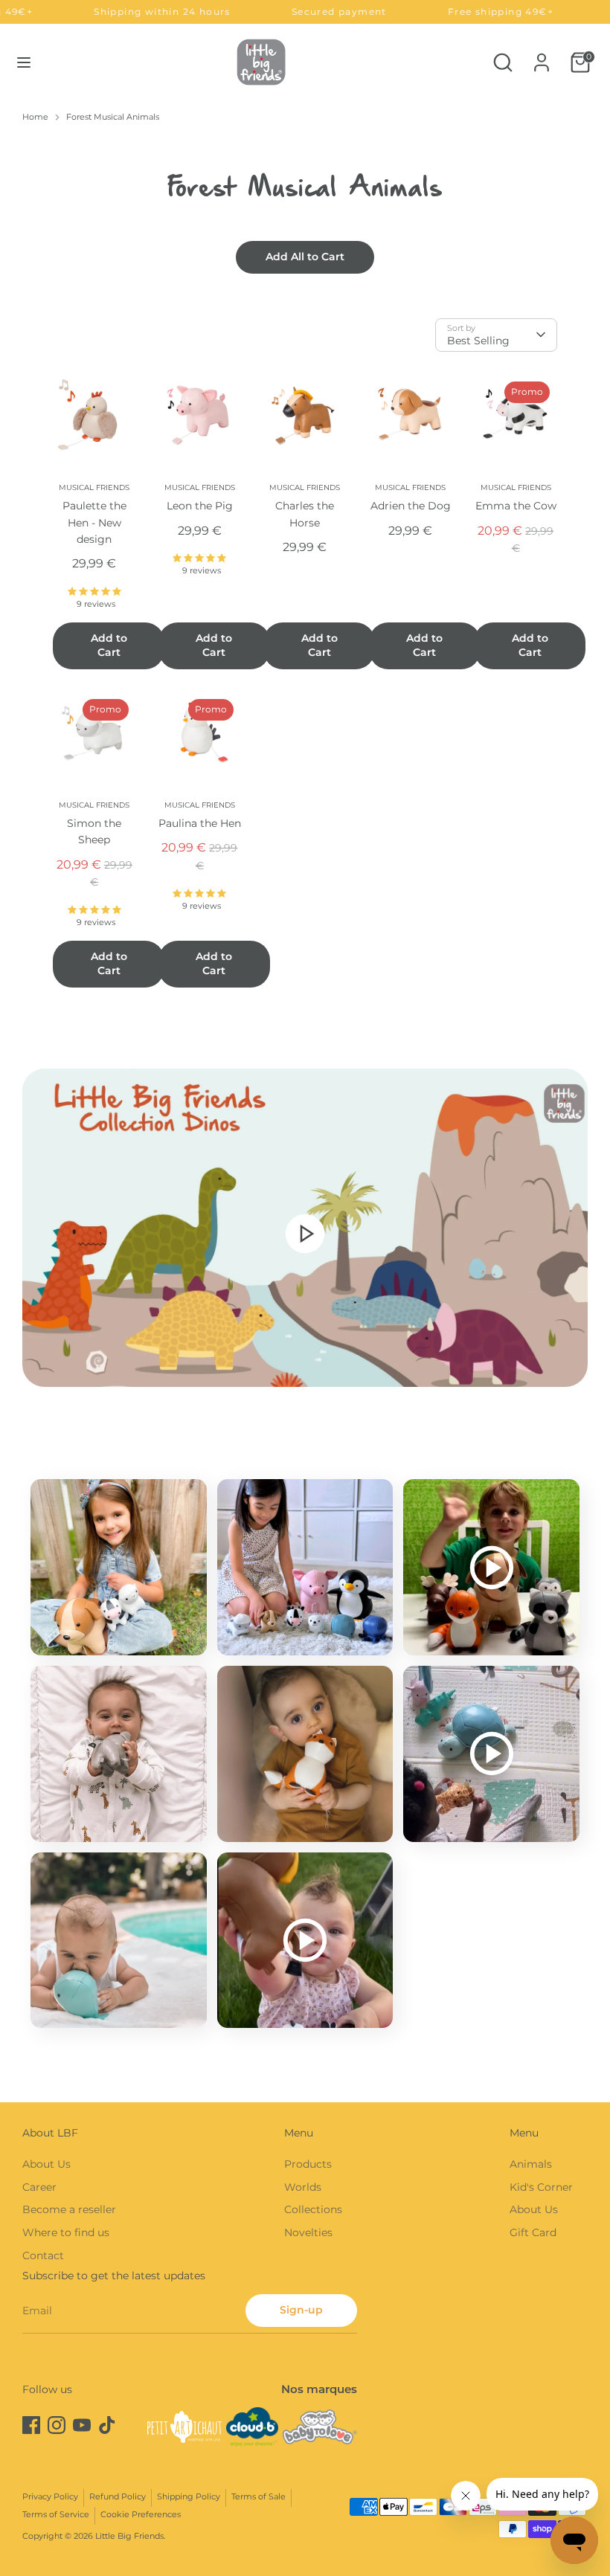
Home (35, 117)
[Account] (542, 56)
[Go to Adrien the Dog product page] (411, 416)
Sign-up (301, 2310)
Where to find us (66, 2232)
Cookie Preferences (141, 2515)
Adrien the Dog (411, 506)
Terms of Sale (259, 2497)
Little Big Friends (129, 2536)
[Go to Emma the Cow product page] (516, 416)
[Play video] (305, 1233)
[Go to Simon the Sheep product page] (94, 733)
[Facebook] (31, 2425)
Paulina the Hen (200, 823)
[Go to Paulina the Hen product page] (200, 733)
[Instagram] (57, 2425)
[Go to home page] (261, 62)
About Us (46, 2164)
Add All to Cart (305, 257)
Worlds (303, 2187)
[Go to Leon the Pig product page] (200, 416)
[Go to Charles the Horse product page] (305, 416)
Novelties (308, 2232)
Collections (313, 2209)
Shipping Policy (189, 2497)
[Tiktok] (107, 2425)
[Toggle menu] (24, 62)
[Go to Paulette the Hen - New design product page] (94, 416)
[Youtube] (82, 2425)
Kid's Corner (541, 2187)
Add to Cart (109, 645)
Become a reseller (69, 2209)
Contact (43, 2255)
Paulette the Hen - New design (94, 522)
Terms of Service (56, 2515)
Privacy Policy (50, 2497)
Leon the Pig (200, 506)
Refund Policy (118, 2497)
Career (39, 2187)
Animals (531, 2164)
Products (308, 2164)
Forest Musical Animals (113, 117)
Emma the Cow (516, 506)
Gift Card (533, 2232)
